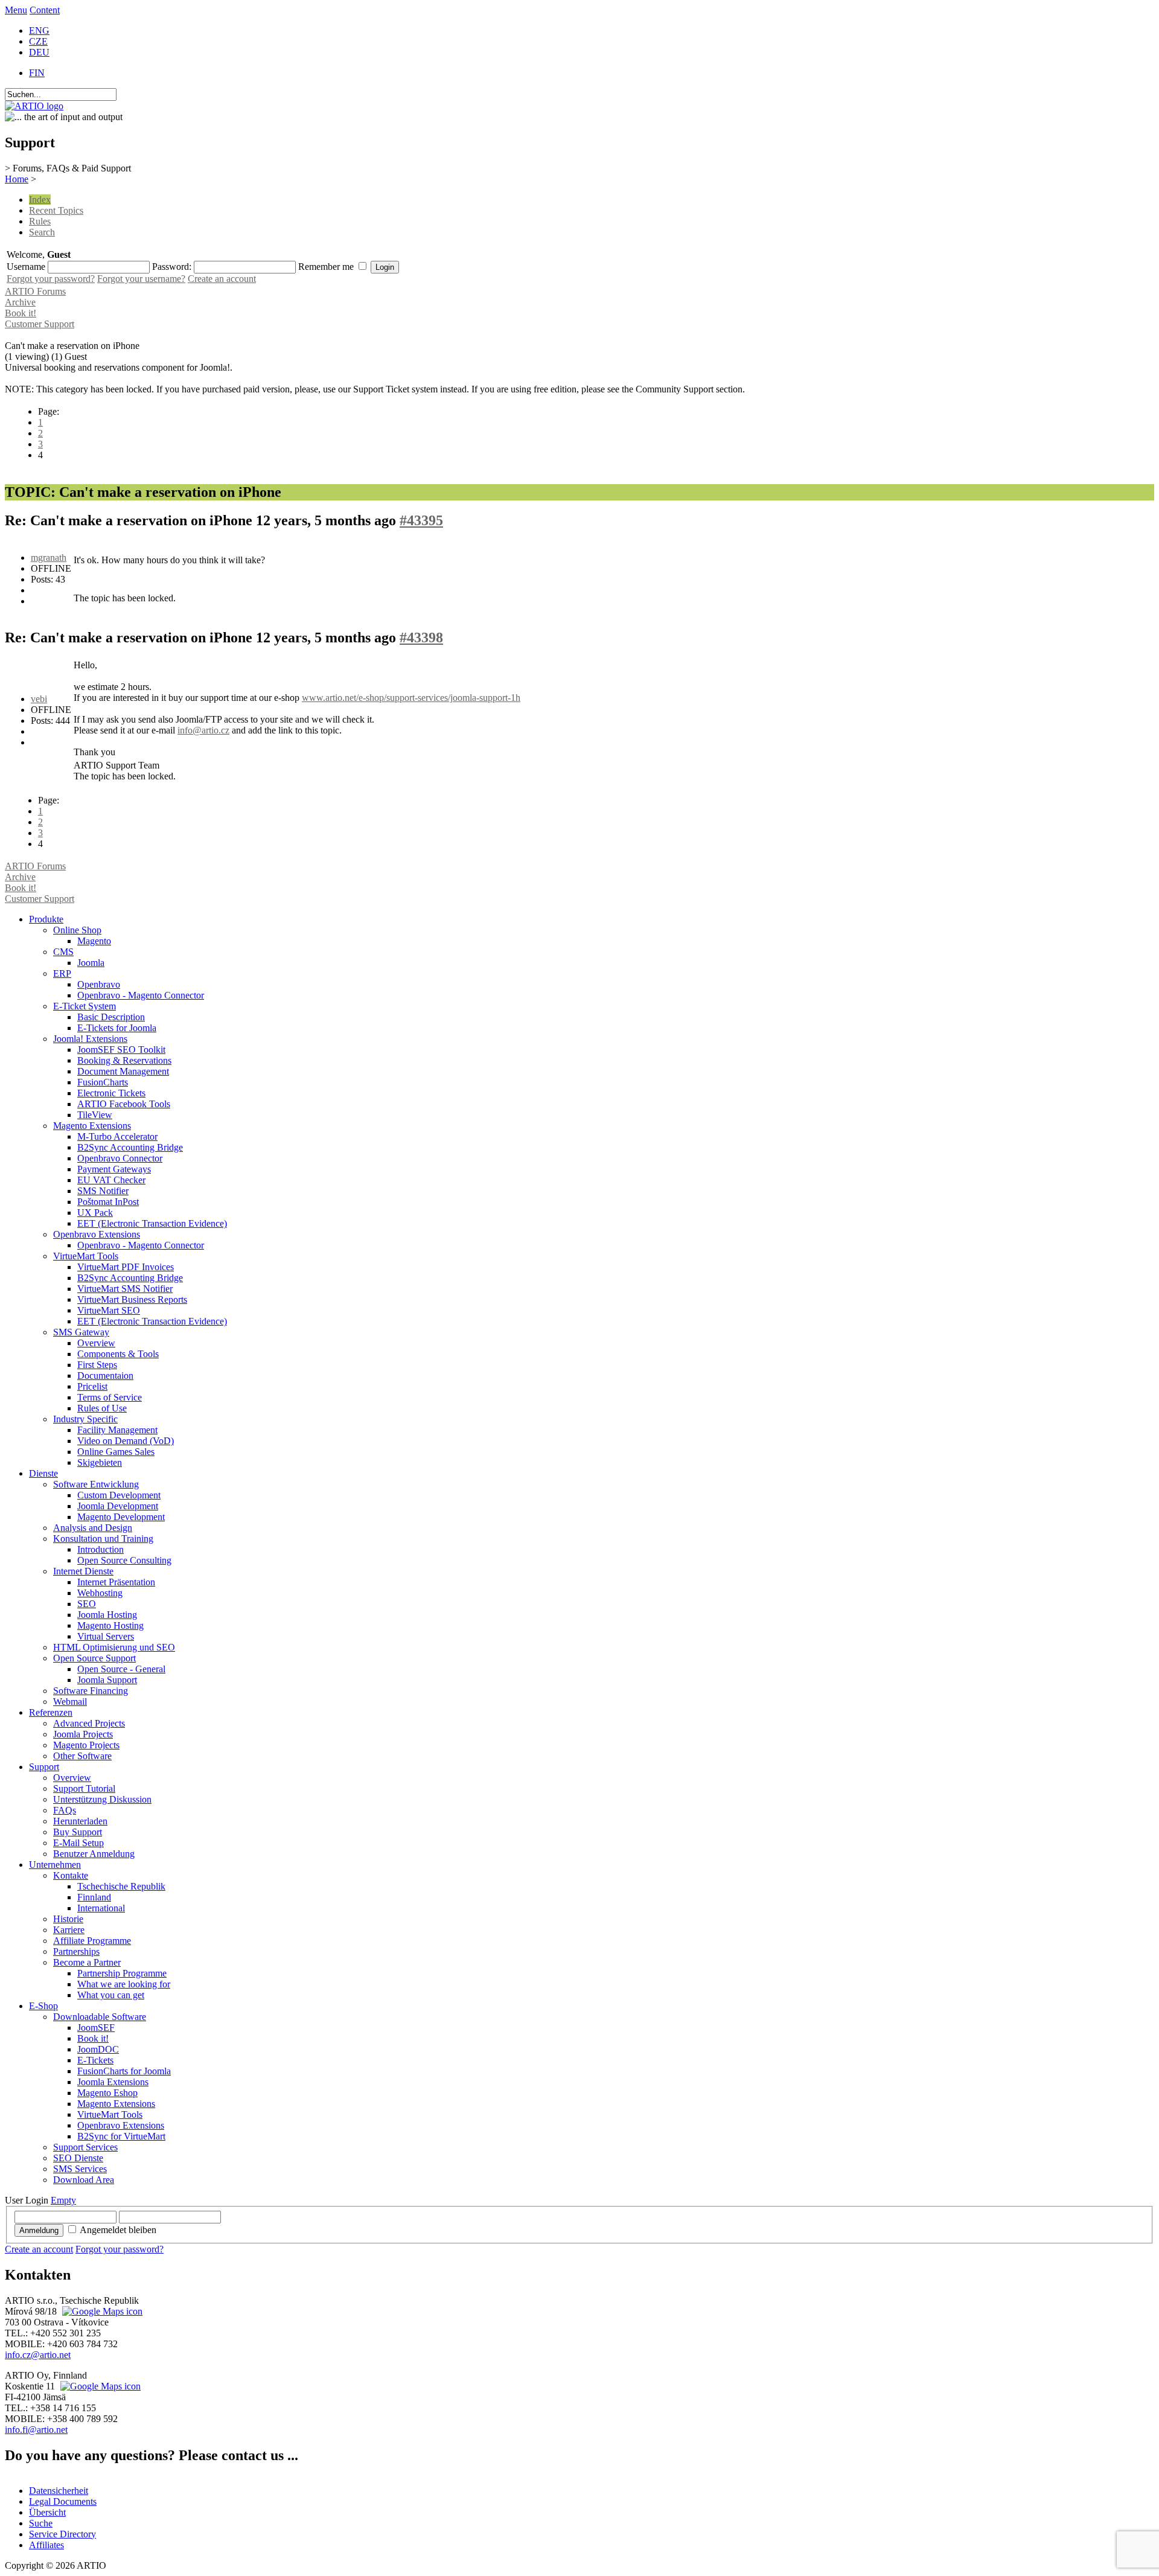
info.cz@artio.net (38, 2355)
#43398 (421, 638)
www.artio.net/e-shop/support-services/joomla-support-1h (411, 698)
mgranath (49, 558)
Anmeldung (39, 2230)
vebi (39, 699)
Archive (20, 302)
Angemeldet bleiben (118, 2230)
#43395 (421, 520)
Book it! (21, 313)
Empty (63, 2200)
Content (45, 10)
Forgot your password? (51, 279)
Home (17, 179)
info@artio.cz (203, 730)
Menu (16, 10)
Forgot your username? (141, 279)
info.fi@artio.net (36, 2430)
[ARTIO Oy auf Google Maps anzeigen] (99, 2386)
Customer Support (40, 324)
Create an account (222, 279)
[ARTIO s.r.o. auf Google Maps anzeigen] (101, 2311)
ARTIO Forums (35, 291)
